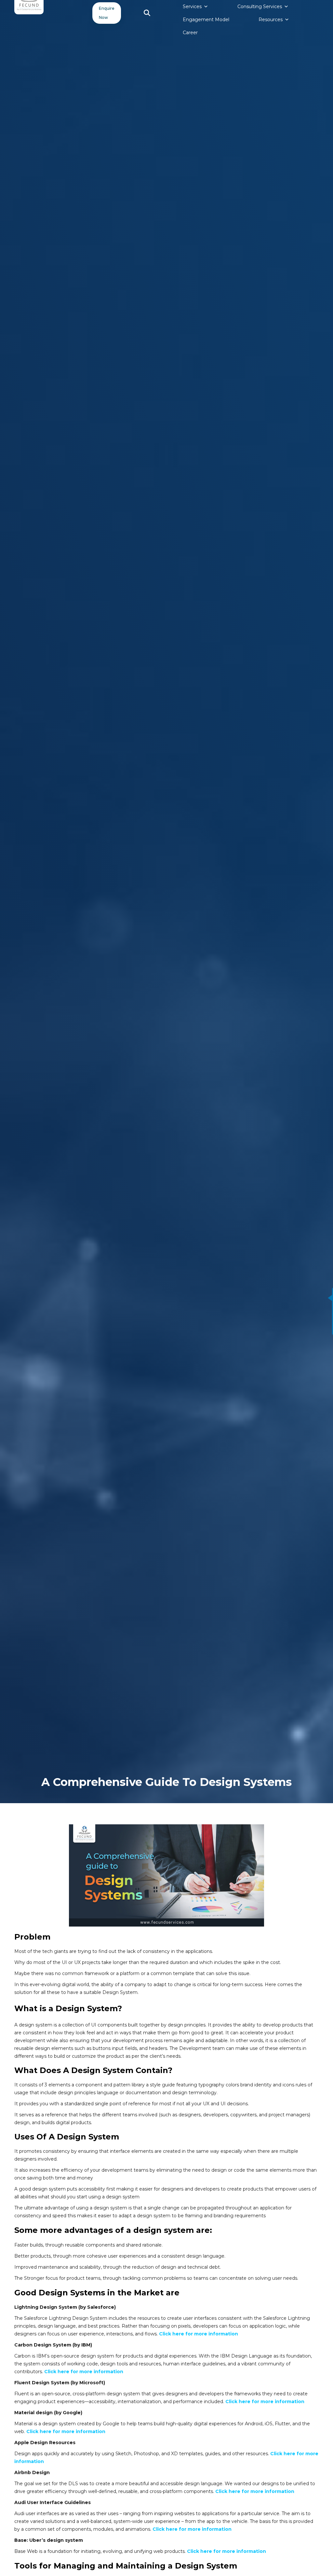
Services (192, 7)
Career (190, 33)
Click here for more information (199, 2334)
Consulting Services (260, 7)
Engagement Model (206, 20)
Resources (271, 20)
